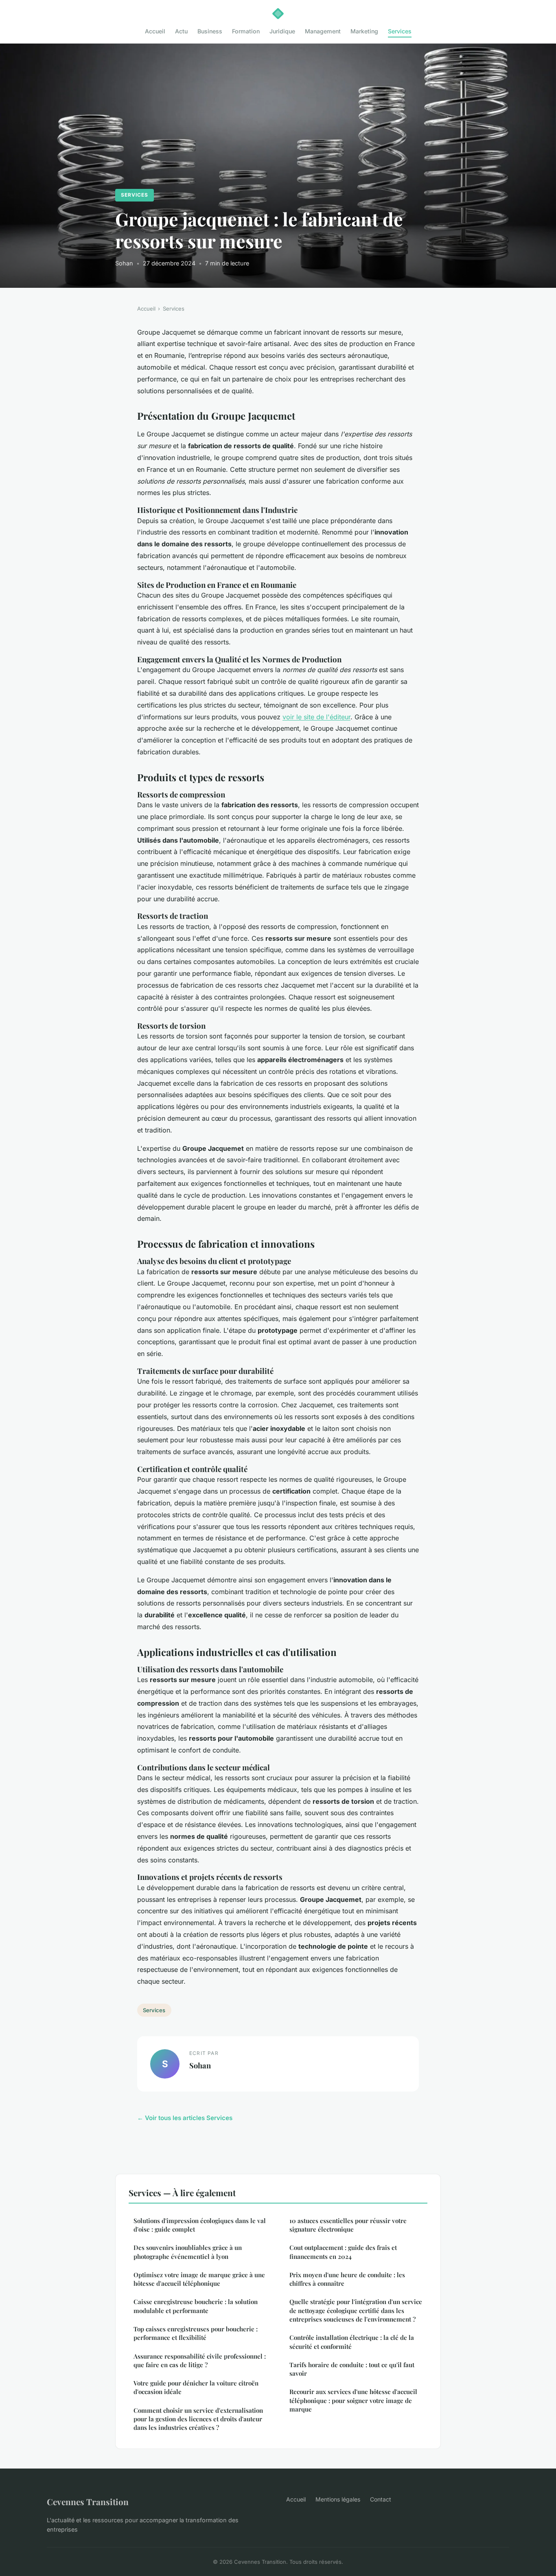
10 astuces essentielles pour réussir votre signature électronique (348, 2225)
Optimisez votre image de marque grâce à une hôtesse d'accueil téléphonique (199, 2279)
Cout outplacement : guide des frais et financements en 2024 (343, 2252)
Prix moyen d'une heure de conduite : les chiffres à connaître (347, 2279)
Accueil (155, 31)
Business (210, 31)
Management (323, 31)
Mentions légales (338, 2499)
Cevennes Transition (88, 2502)
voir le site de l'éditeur (316, 717)
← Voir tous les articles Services (185, 2118)
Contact (381, 2499)
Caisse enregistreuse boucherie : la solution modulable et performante (196, 2306)
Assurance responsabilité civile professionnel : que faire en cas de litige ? (200, 2360)
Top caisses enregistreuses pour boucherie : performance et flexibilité (196, 2333)
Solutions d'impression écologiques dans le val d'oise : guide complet (200, 2225)
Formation (246, 31)
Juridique (282, 31)
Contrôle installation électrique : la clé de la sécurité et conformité (352, 2342)
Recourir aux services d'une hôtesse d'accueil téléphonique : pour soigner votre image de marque (353, 2400)
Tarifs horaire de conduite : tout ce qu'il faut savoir (352, 2369)
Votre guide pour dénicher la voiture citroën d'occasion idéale (196, 2387)
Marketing (364, 31)
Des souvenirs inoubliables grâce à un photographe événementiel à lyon (188, 2252)
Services (400, 31)
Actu (181, 31)
